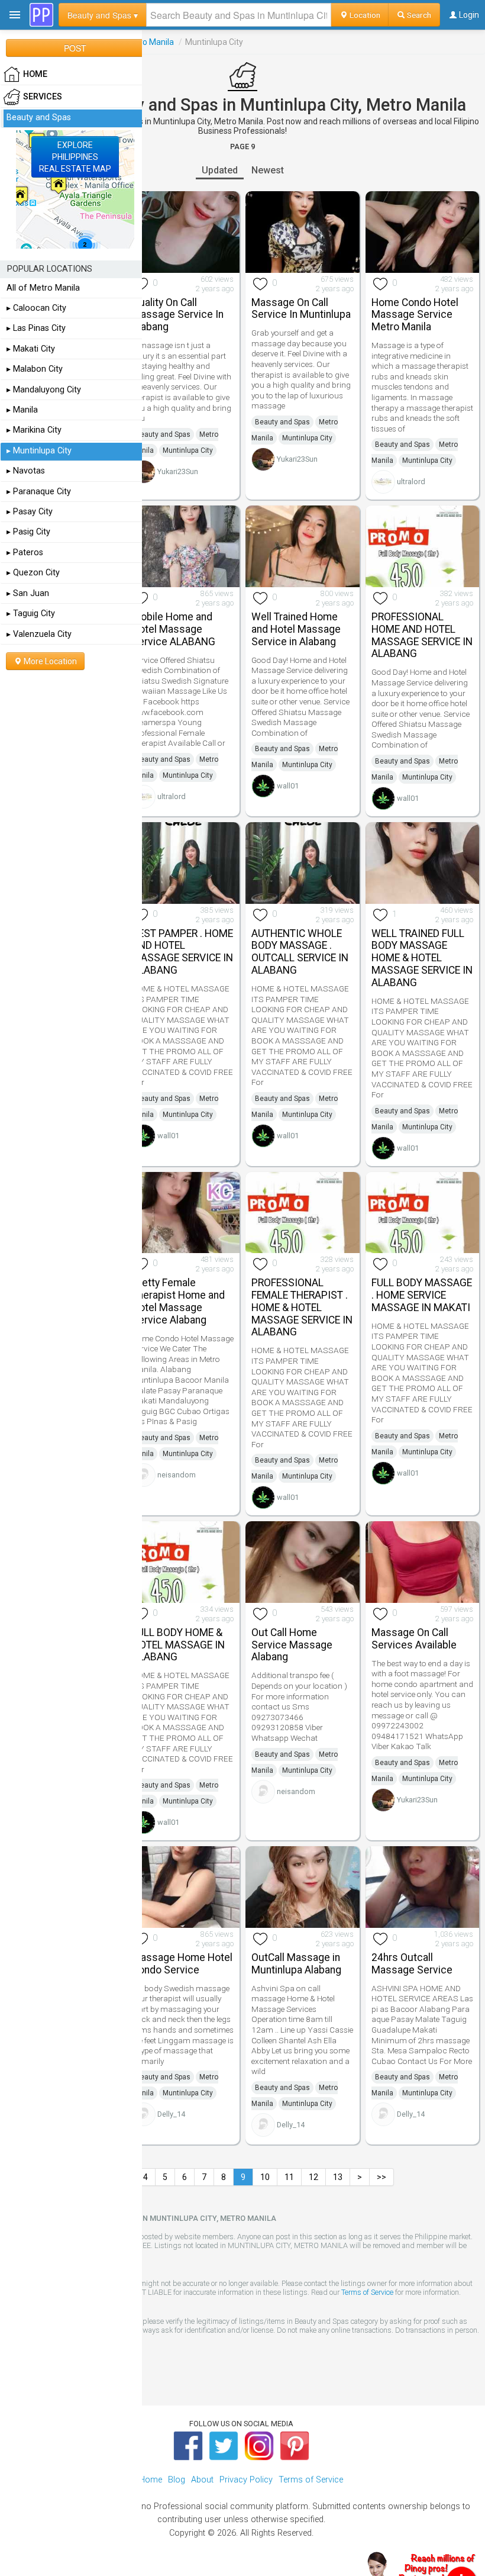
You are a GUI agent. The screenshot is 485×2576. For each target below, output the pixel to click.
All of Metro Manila (43, 288)
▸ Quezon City (33, 573)
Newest (268, 170)
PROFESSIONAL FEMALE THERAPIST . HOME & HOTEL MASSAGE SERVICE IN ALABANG (302, 1307)
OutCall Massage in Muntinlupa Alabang (296, 1964)
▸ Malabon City (35, 369)
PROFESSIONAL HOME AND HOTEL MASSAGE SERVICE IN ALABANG (422, 635)
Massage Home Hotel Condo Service (182, 1964)
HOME (35, 74)
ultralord (411, 482)
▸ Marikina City (34, 430)
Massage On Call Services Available (414, 1639)
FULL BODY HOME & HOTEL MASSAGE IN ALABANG (178, 1645)
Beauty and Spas (163, 434)
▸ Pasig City (28, 532)
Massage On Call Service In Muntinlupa (301, 309)
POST (75, 48)
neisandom (177, 1475)
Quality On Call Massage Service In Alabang (178, 315)
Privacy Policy (246, 2480)
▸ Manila (22, 410)
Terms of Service (367, 2292)
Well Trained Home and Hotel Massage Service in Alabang (296, 629)
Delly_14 (171, 2114)
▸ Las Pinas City (36, 328)
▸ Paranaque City (39, 492)
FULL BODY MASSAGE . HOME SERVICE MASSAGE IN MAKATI (422, 1295)
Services (43, 97)
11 (289, 2177)
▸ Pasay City (30, 512)
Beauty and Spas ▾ (103, 15)
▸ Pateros (25, 553)
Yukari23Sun (178, 471)
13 (338, 2177)
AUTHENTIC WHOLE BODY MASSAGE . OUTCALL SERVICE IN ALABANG (300, 952)
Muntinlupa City (188, 450)
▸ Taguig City (31, 614)
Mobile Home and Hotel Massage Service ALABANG (174, 629)
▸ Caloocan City (36, 308)
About (202, 2480)
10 (265, 2177)
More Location (49, 661)
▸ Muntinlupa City (39, 451)
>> (381, 2177)
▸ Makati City (31, 349)
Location (364, 15)
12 (313, 2177)
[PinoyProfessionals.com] (41, 15)
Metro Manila (149, 42)
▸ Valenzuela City (39, 634)
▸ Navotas (26, 471)
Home (151, 2480)
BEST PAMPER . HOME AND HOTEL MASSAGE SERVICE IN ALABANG (182, 952)
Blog (177, 2480)
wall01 (288, 786)
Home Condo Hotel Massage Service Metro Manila (415, 315)
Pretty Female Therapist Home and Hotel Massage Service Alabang (178, 1301)
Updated (220, 170)
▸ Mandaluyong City (44, 390)
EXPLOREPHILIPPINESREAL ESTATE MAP (75, 157)
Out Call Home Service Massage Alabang (292, 1645)
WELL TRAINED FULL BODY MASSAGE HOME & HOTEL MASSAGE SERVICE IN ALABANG (422, 958)
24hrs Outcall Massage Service (412, 1964)
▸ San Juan (28, 593)
